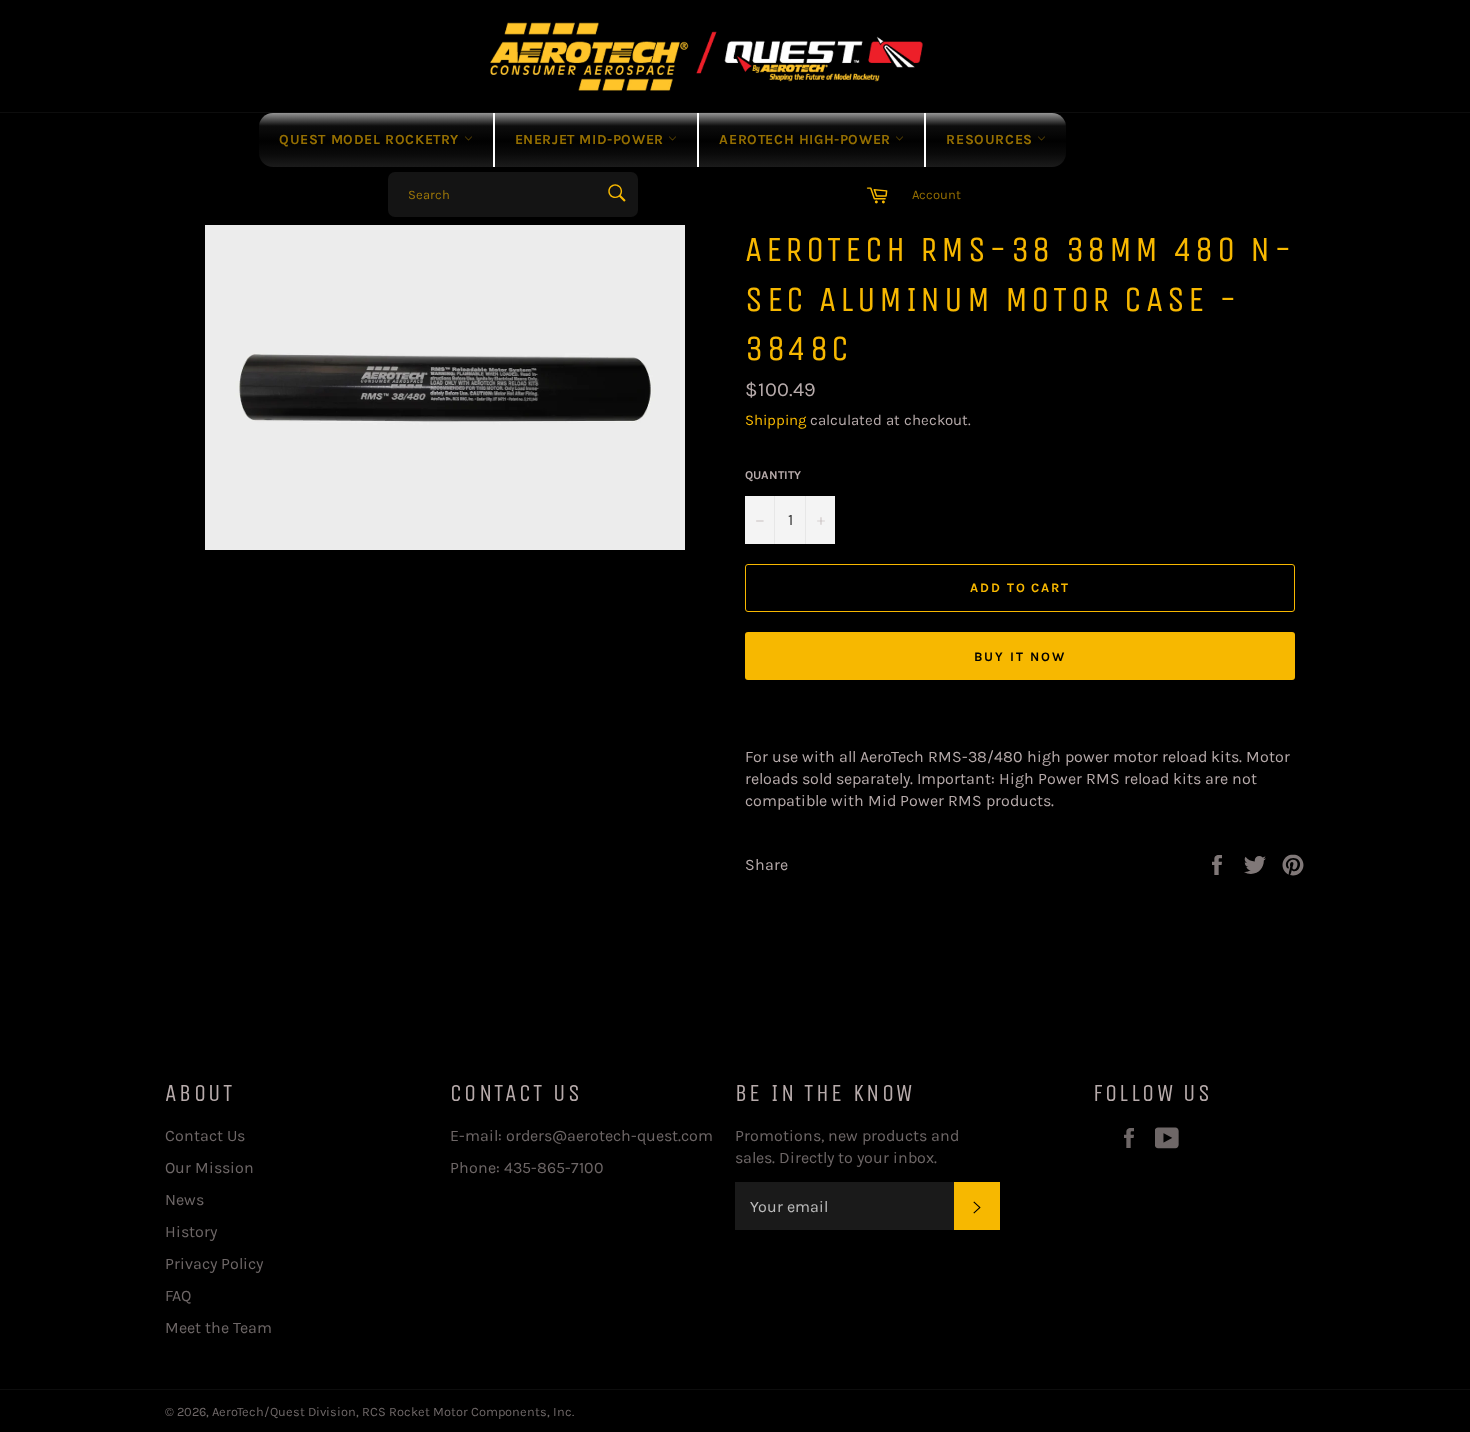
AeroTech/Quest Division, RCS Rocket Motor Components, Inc (392, 1411)
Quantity (773, 475)
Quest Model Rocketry (371, 139)
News (184, 1199)
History (191, 1231)
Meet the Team (218, 1327)
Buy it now (1020, 656)
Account (936, 194)
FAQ (178, 1295)
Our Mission (209, 1167)
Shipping (775, 420)
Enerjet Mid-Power (592, 139)
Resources (991, 139)
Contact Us (205, 1135)
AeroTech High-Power (807, 139)
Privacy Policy (214, 1263)
